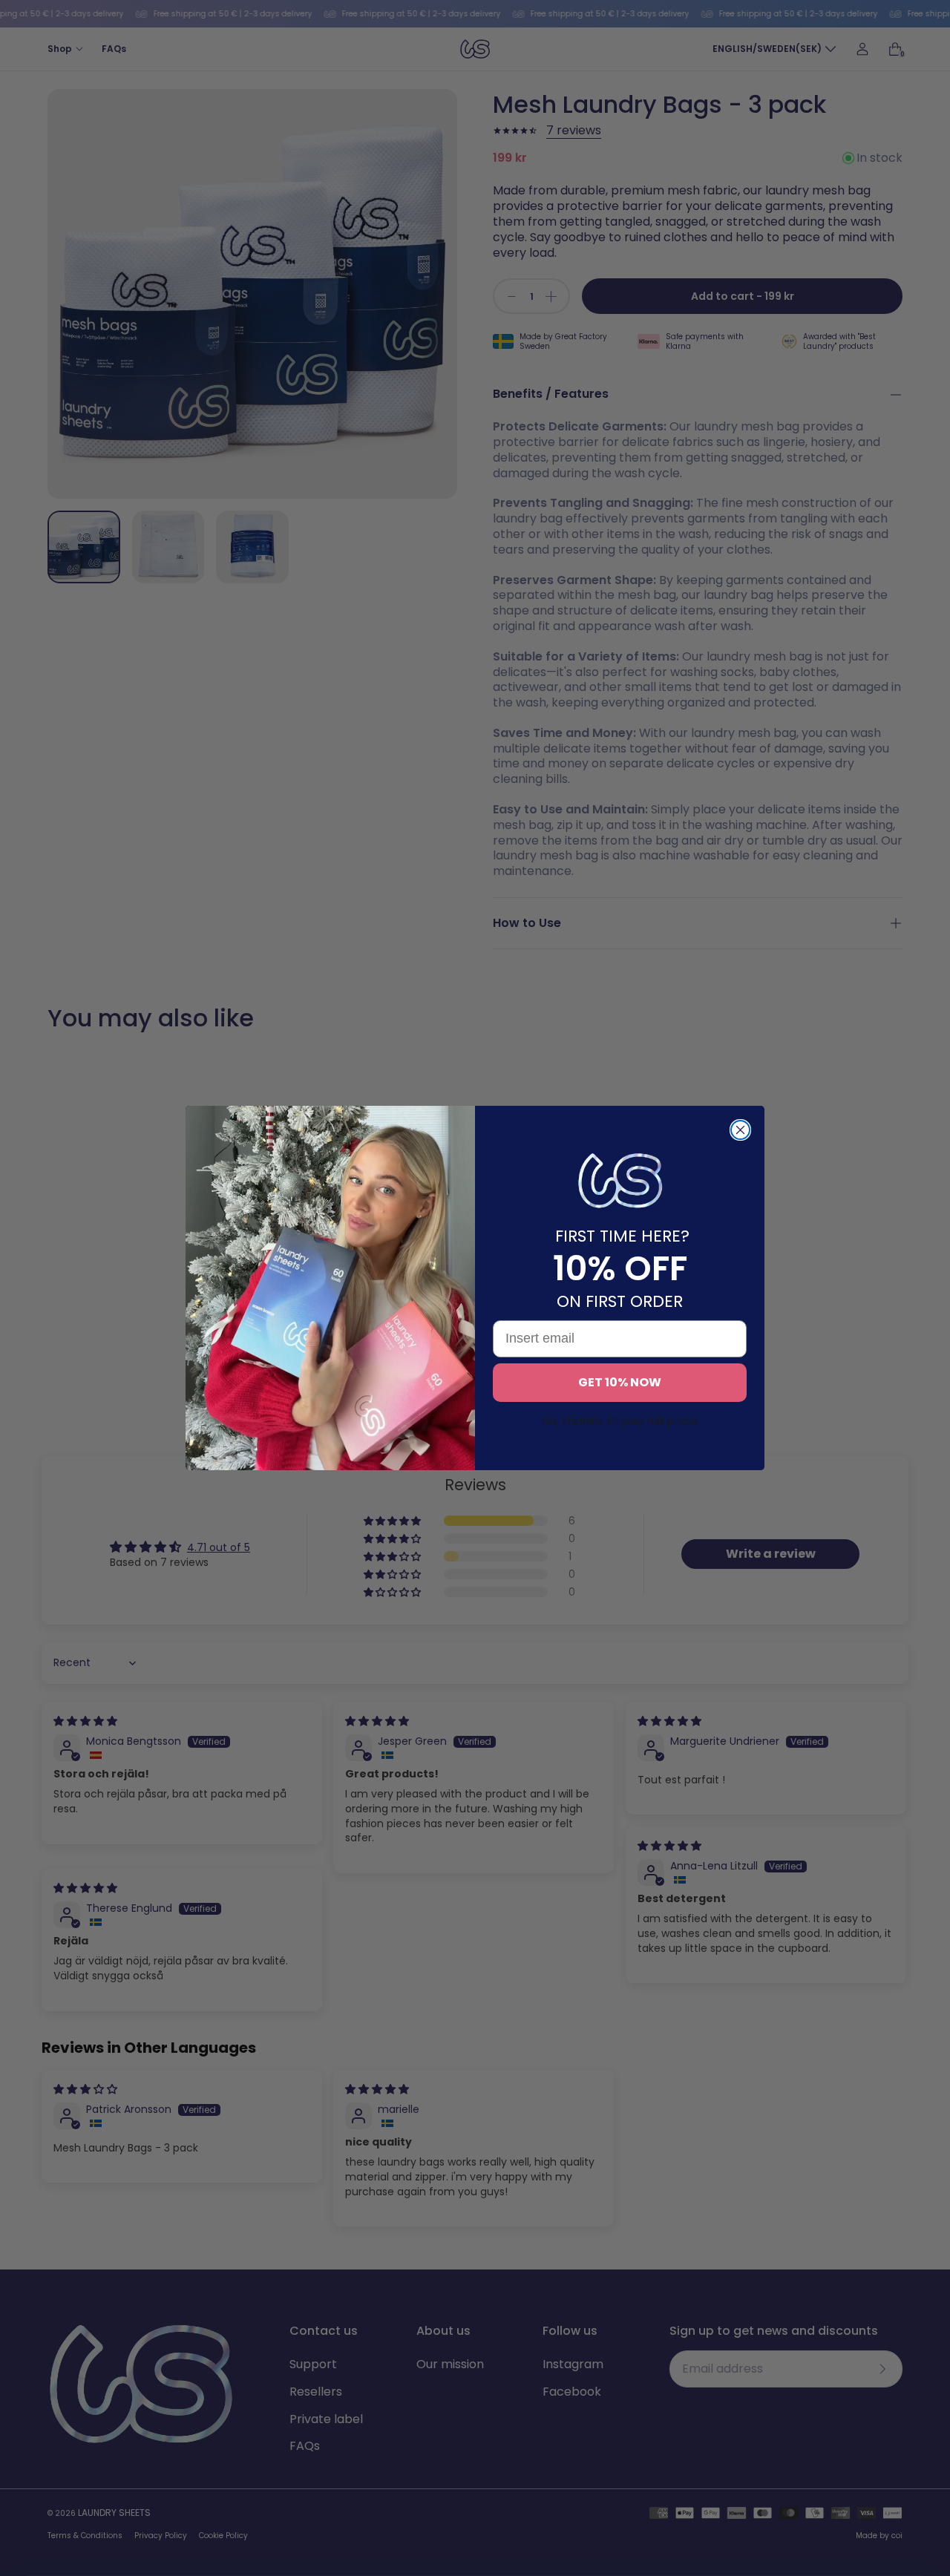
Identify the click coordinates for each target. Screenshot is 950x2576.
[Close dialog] (740, 1130)
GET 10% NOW (620, 1382)
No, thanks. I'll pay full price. (620, 1421)
